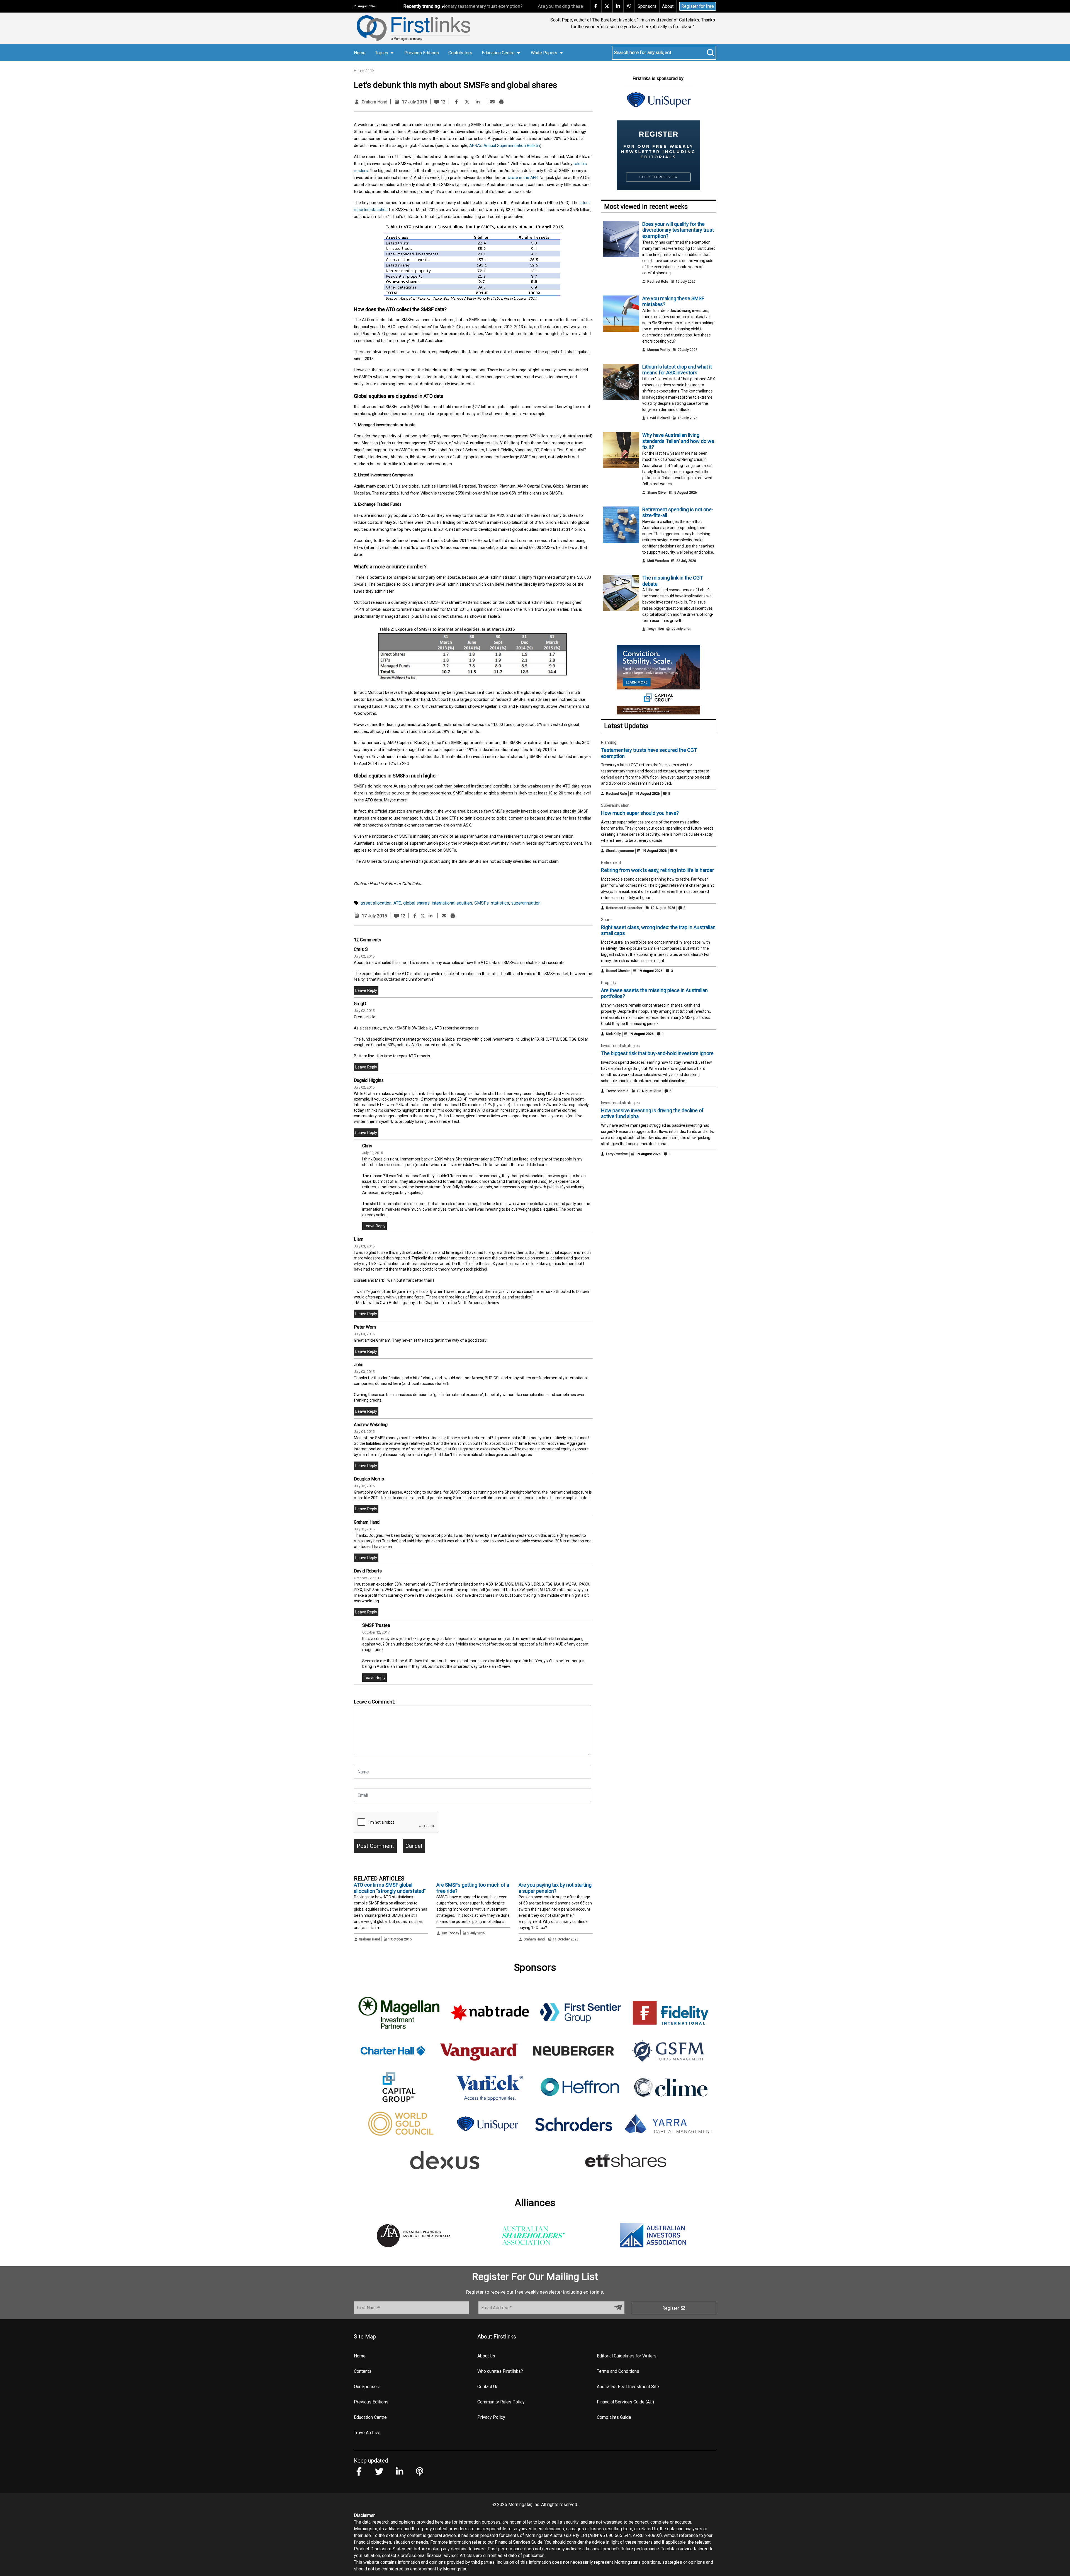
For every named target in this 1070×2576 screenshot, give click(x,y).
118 (371, 71)
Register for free (698, 6)
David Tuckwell (659, 418)
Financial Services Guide (519, 2542)
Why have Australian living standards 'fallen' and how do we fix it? (678, 441)
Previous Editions (422, 53)
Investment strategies (620, 1046)
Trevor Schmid (617, 1091)
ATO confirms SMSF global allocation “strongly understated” (390, 1888)
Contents (363, 2371)
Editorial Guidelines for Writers (627, 2356)
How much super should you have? (640, 813)
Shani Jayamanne (620, 851)
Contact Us (488, 2387)
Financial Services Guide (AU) (625, 2402)
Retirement (611, 862)
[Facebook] (456, 102)
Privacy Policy (491, 2417)
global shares (416, 903)
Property (609, 983)
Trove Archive (367, 2433)
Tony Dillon (656, 629)
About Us (486, 2356)
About (668, 6)
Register (671, 2308)
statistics (500, 903)
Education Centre (370, 2417)
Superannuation (615, 805)
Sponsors (647, 6)
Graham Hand (374, 102)
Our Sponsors (367, 2387)
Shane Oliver (657, 493)
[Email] (492, 102)
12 (442, 102)
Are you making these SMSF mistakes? (458, 6)
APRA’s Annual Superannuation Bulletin (505, 146)
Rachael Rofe (658, 282)
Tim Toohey (450, 1933)
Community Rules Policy (501, 2402)
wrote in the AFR (523, 178)
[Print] (501, 102)
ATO (397, 903)
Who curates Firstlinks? (500, 2371)
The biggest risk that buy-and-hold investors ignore (657, 1053)
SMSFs (481, 903)
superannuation (526, 903)
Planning (609, 742)
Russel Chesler (618, 971)
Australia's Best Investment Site (628, 2387)
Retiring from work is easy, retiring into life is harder (657, 870)
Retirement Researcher (624, 908)
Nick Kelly (613, 1034)
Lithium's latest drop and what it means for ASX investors (574, 6)
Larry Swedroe (617, 1154)
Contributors (460, 53)
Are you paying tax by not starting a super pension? (555, 1888)
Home (360, 53)
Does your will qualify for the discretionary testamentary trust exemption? (678, 230)
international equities (452, 903)
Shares (607, 920)
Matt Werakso (658, 561)
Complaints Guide (614, 2417)
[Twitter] (467, 102)
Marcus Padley (659, 350)
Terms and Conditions (618, 2371)
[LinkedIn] (478, 102)
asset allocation (376, 903)
